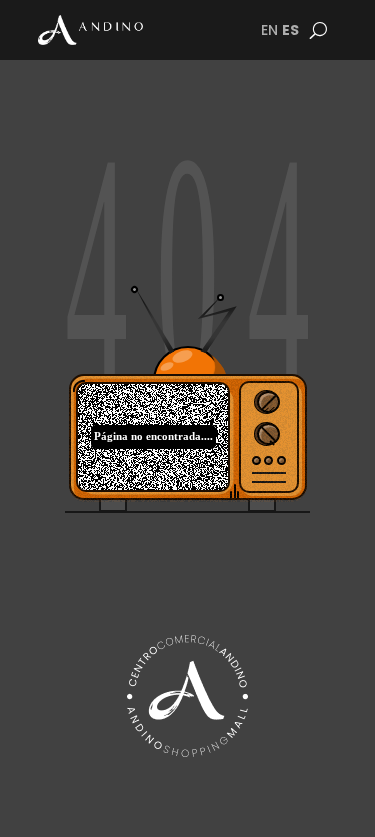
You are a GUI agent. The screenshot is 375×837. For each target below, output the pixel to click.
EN (269, 30)
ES (290, 30)
